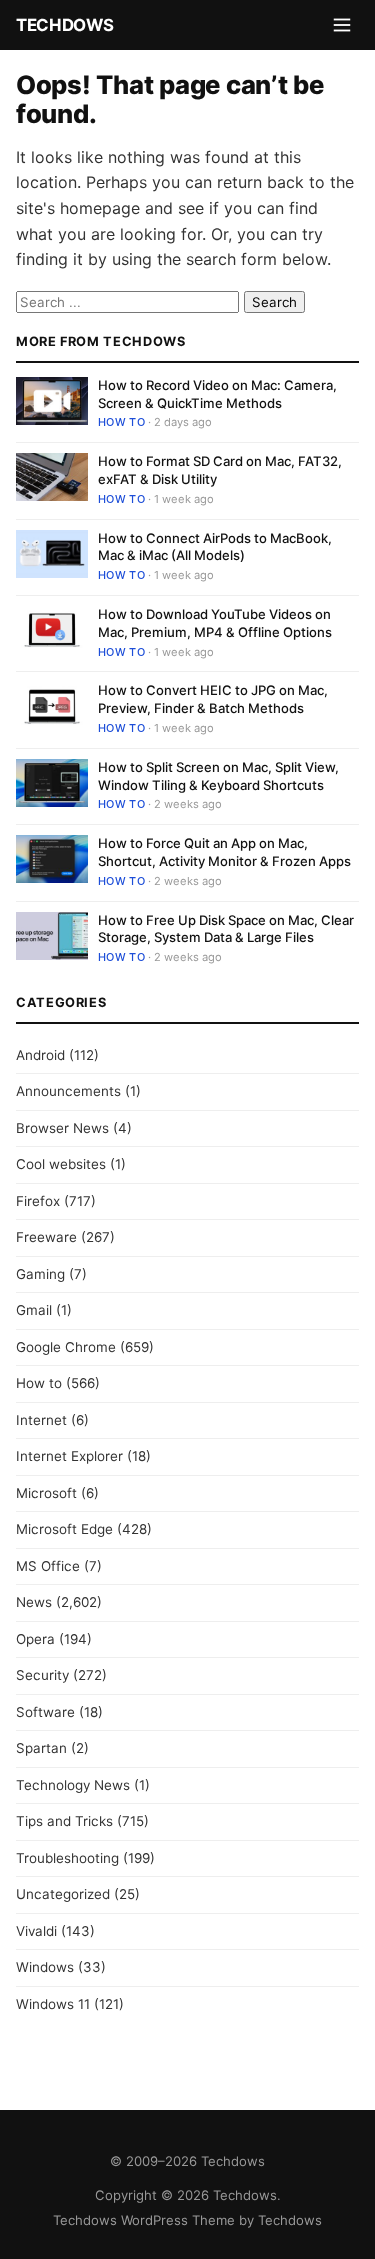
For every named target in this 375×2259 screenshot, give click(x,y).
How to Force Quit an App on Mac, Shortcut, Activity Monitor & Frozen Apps (224, 852)
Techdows (64, 25)
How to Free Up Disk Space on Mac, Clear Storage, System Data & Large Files (226, 929)
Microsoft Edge (64, 1529)
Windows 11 (53, 2004)
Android (40, 1055)
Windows (45, 1967)
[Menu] (342, 25)
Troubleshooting (67, 1858)
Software (45, 1712)
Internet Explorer (69, 1456)
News (34, 1602)
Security (42, 1675)
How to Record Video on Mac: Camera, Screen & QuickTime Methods (217, 394)
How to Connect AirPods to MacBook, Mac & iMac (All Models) (215, 547)
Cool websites (61, 1164)
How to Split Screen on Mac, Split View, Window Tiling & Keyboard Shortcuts (218, 776)
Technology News (73, 1785)
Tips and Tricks (64, 1821)
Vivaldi (36, 1931)
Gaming (40, 1274)
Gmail (34, 1310)
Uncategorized (63, 1894)
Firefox (38, 1201)
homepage (100, 208)
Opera (35, 1639)
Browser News (62, 1128)
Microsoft (46, 1493)
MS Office (48, 1566)
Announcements (68, 1091)
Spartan (41, 1748)
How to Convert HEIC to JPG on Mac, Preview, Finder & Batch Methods (213, 699)
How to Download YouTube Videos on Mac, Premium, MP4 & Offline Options (215, 623)
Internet (41, 1420)
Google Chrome (66, 1347)
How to (121, 422)
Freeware (46, 1237)
